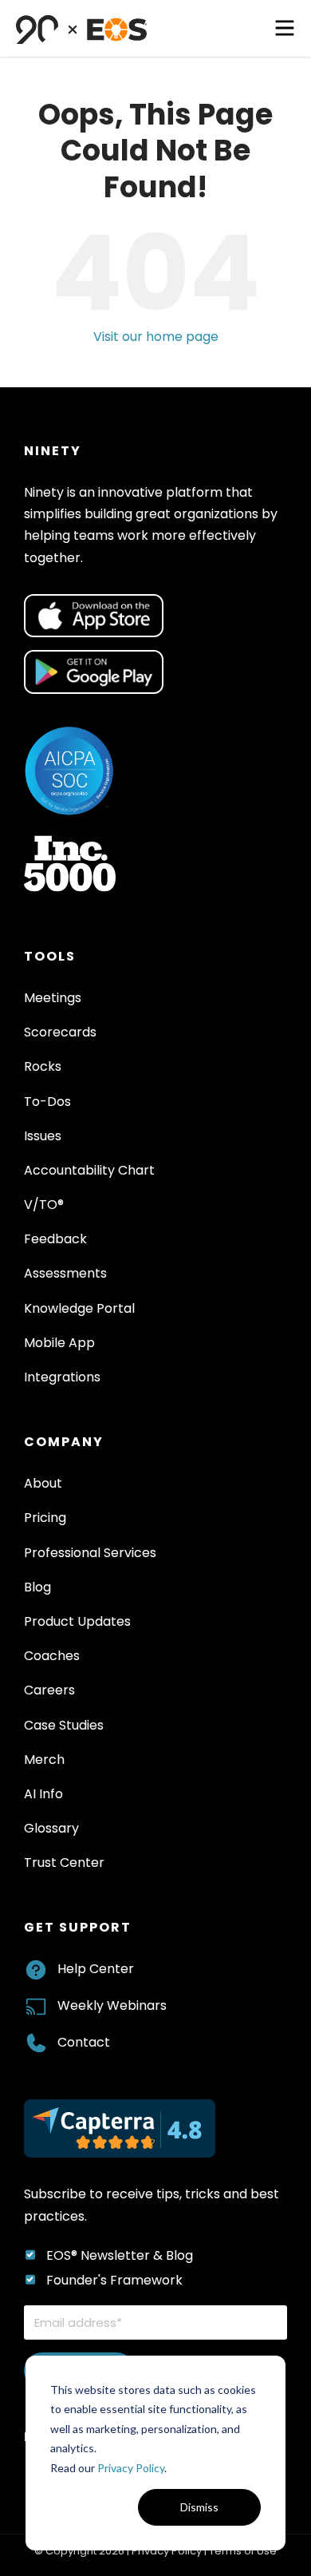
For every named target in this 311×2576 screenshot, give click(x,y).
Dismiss (199, 2507)
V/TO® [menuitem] (44, 1205)
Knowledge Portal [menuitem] (79, 1308)
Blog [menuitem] (37, 1587)
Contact (84, 2042)
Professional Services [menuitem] (90, 1553)
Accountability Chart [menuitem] (89, 1170)
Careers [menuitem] (49, 1690)
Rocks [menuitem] (43, 1066)
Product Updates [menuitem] (77, 1621)
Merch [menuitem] (44, 1760)
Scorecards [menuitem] (60, 1032)
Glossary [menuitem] (51, 1828)
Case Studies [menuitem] (64, 1725)
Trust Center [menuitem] (64, 1863)
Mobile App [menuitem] (59, 1343)
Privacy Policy (131, 2468)
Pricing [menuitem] (45, 1518)
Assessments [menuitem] (65, 1273)
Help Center (96, 1969)
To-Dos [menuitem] (47, 1102)
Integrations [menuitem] (62, 1377)
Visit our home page (156, 337)
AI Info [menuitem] (43, 1794)
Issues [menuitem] (43, 1136)
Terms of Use (243, 2551)
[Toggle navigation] (285, 28)
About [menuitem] (43, 1483)
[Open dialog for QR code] (94, 616)
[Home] (82, 28)
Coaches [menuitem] (52, 1656)
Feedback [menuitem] (55, 1239)
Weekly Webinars (112, 2005)
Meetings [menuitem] (53, 998)
